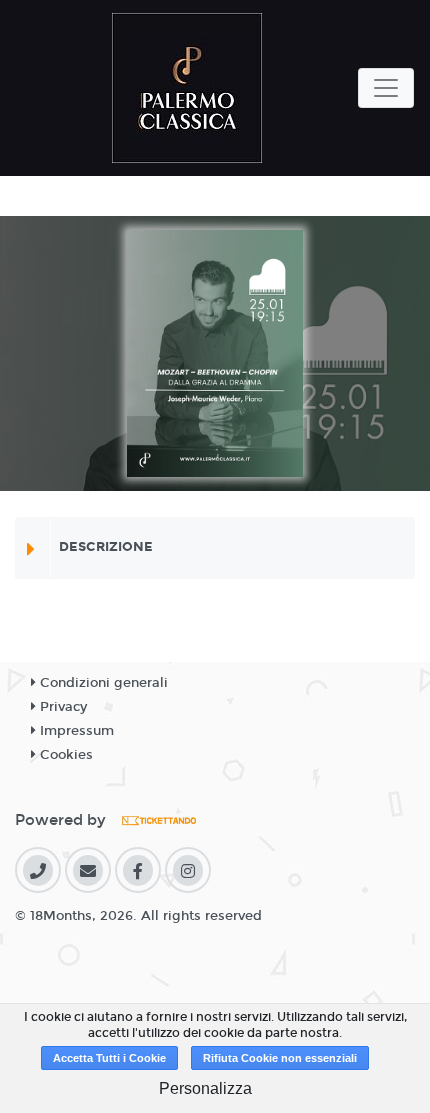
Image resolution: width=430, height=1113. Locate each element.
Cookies (64, 755)
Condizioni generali (102, 683)
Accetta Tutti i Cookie (109, 1058)
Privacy (61, 707)
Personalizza (205, 1088)
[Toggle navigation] (386, 88)
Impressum (75, 731)
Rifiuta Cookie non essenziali (280, 1058)
